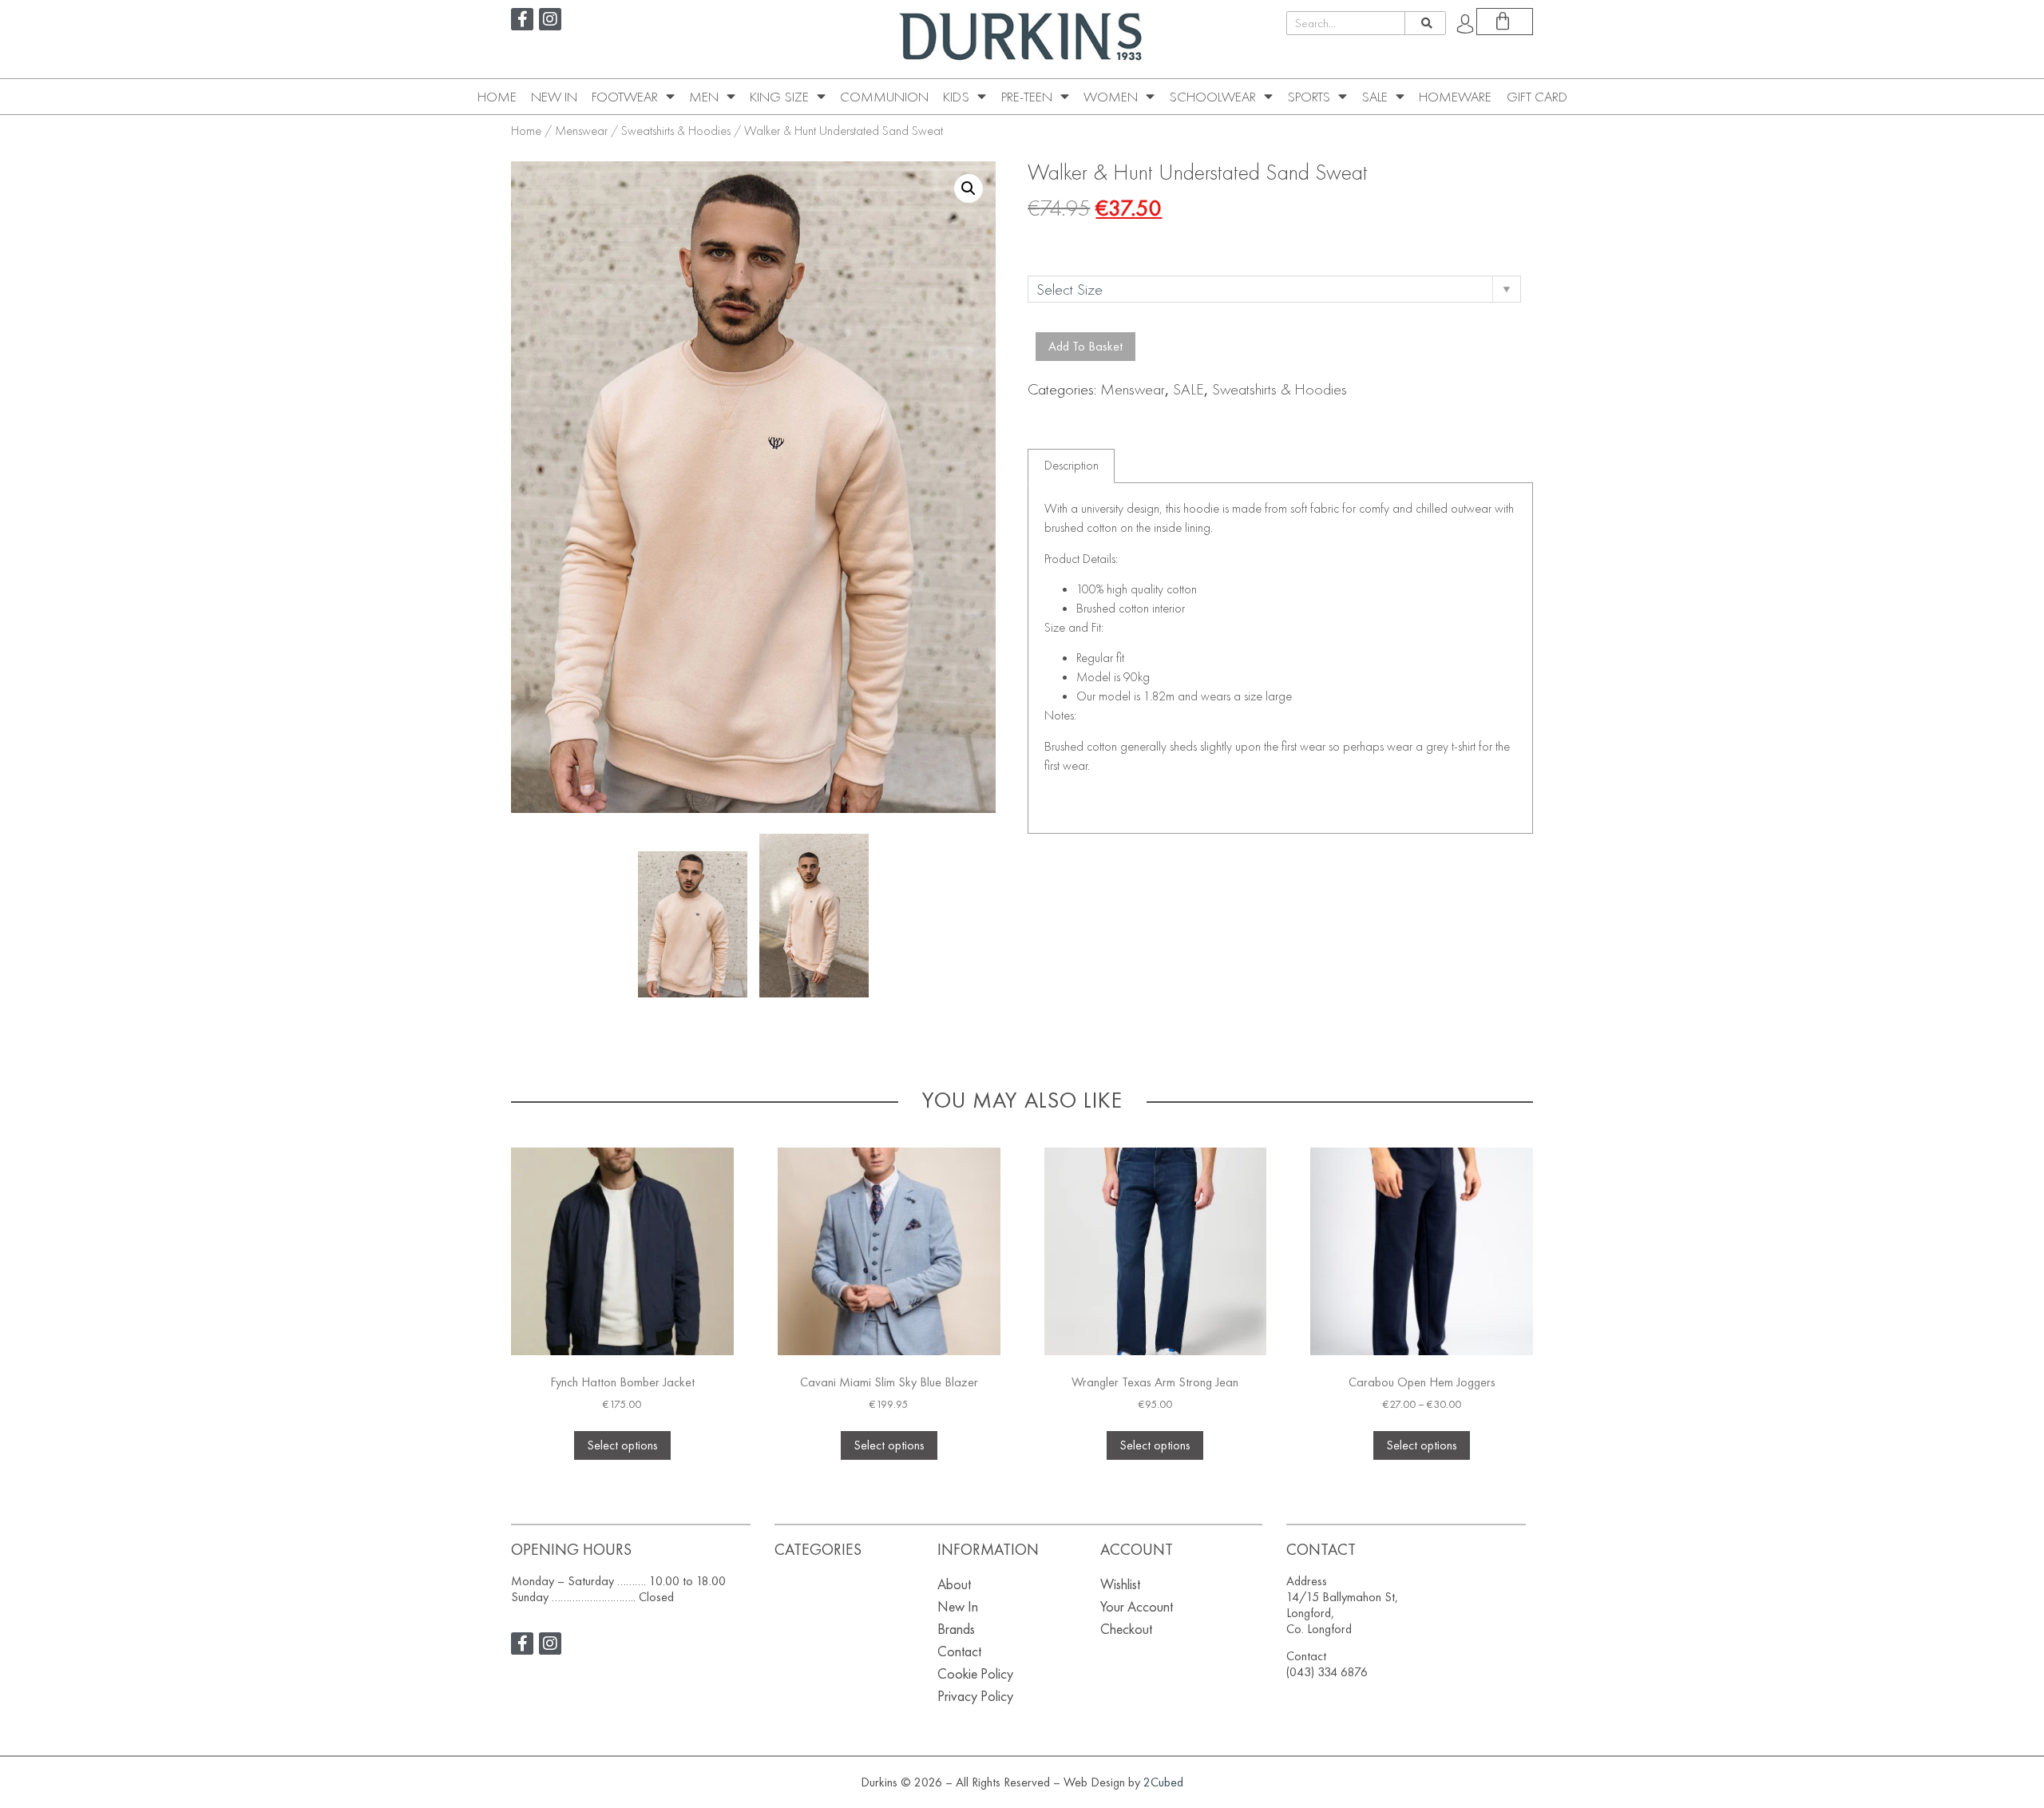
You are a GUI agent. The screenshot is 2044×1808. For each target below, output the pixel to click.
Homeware (1455, 97)
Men (704, 97)
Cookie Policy (975, 1673)
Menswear (581, 131)
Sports (1309, 97)
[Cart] (1505, 22)
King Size (779, 97)
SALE (1375, 97)
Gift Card (1537, 97)
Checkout (1126, 1629)
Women (1111, 97)
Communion (884, 97)
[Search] (1425, 23)
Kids (956, 97)
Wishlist (1120, 1584)
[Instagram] (550, 19)
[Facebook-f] (522, 19)
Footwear (625, 97)
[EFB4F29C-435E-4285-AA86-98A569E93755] (693, 925)
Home (497, 97)
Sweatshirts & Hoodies (676, 131)
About (954, 1584)
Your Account (1137, 1606)
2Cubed (1163, 1782)
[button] (969, 188)
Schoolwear (1212, 97)
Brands (956, 1629)
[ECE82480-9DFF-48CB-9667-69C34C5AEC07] (814, 916)
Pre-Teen (1027, 97)
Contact (959, 1651)
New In (554, 97)
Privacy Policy (975, 1696)
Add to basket (1085, 346)
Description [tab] (1072, 465)
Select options (622, 1445)
